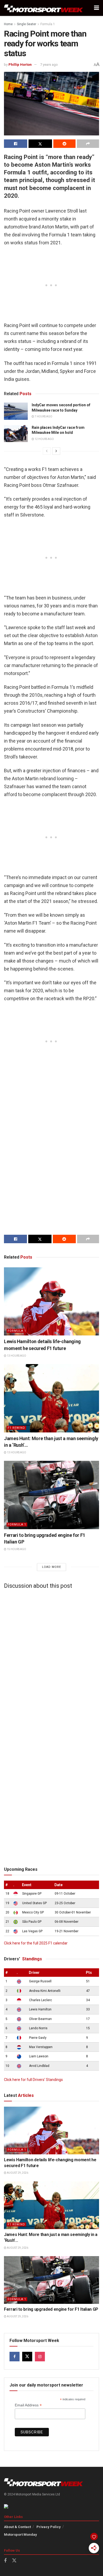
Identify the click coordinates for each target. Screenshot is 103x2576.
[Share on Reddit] (64, 144)
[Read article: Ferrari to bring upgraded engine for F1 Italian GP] (51, 1495)
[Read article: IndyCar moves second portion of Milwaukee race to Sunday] (16, 411)
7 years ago (49, 65)
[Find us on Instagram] (40, 2357)
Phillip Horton (20, 65)
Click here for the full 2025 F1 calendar (36, 1943)
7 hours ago (43, 416)
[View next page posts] (56, 451)
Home (8, 24)
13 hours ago (16, 1356)
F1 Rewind (16, 1428)
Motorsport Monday (20, 2535)
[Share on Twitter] (40, 144)
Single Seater (27, 24)
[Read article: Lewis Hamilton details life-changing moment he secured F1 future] (51, 1301)
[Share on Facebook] (16, 144)
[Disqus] (51, 1659)
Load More (51, 1567)
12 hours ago (44, 439)
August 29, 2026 (17, 2173)
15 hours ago (16, 1549)
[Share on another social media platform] (88, 144)
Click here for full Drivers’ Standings (33, 2080)
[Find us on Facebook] (15, 2357)
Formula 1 (48, 24)
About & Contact (17, 2527)
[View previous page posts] (47, 451)
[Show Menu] (97, 8)
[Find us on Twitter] (27, 2357)
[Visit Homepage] (44, 8)
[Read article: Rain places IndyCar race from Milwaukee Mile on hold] (16, 434)
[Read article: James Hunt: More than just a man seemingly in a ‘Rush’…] (51, 1398)
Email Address (28, 2405)
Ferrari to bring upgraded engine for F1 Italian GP (51, 2309)
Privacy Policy (49, 2527)
